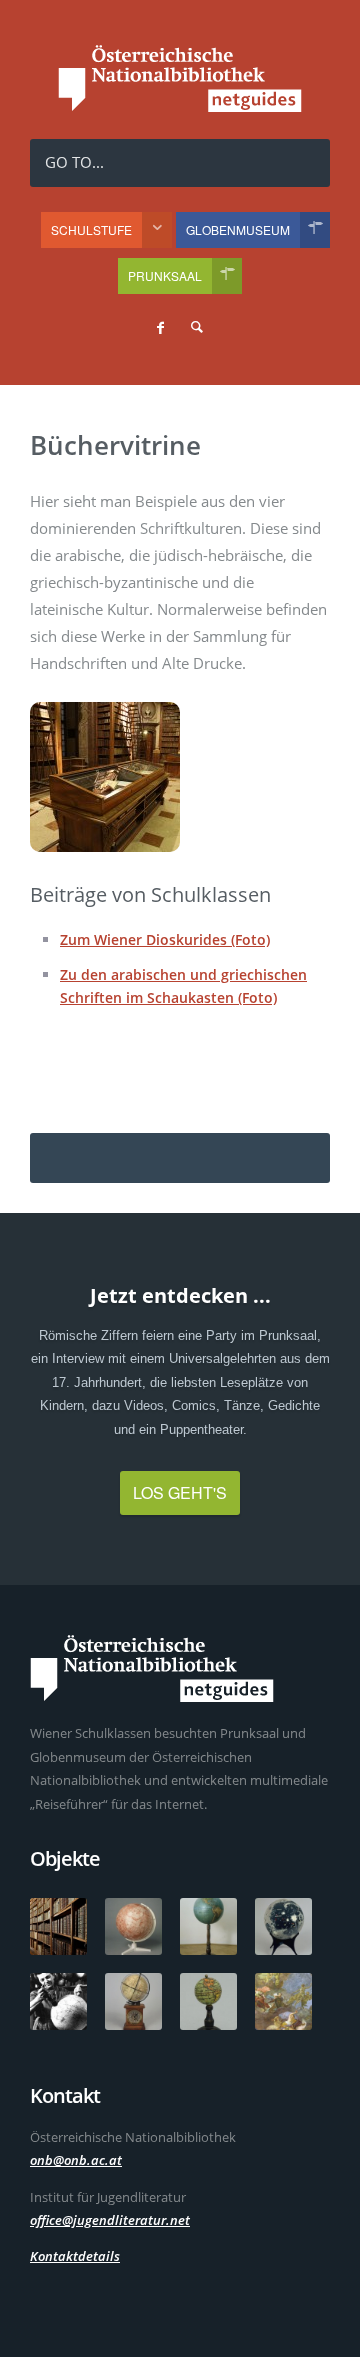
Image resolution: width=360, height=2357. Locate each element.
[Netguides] (180, 106)
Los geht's (180, 1492)
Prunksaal (165, 275)
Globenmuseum (238, 229)
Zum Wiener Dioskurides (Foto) (165, 939)
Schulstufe (91, 229)
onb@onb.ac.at (76, 2160)
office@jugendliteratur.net (110, 2220)
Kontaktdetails (75, 2256)
